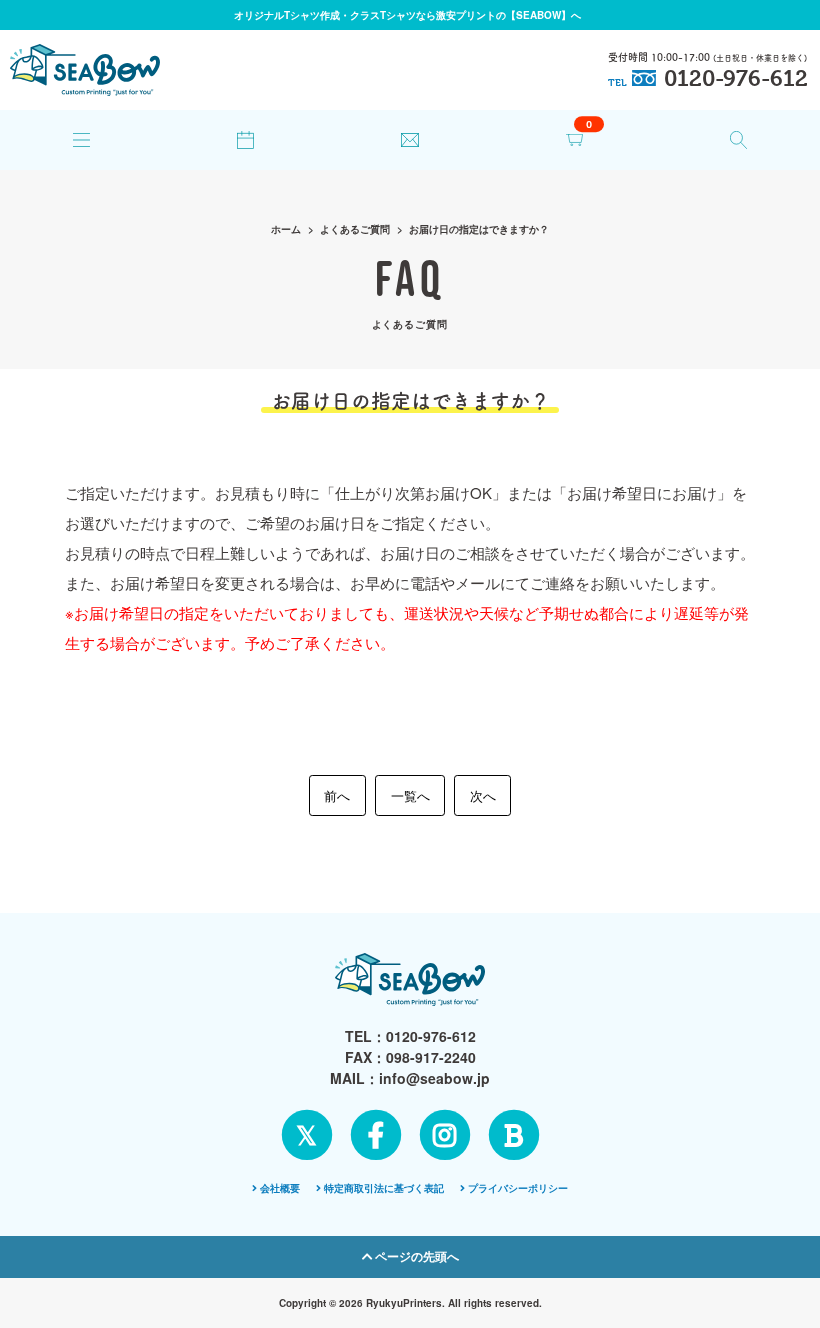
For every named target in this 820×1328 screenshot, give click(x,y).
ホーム (286, 229)
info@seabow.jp (434, 1078)
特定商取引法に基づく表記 (384, 1188)
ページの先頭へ (415, 1256)
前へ (337, 795)
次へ (483, 795)
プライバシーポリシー (518, 1188)
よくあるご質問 (355, 229)
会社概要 (280, 1188)
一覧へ (410, 795)
